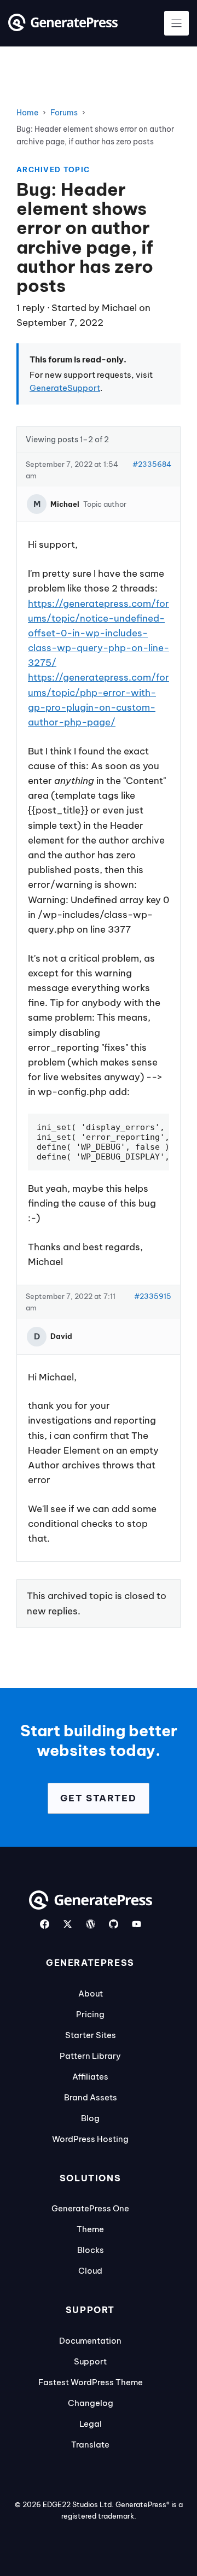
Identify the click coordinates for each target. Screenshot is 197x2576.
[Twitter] (68, 1924)
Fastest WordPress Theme (91, 2382)
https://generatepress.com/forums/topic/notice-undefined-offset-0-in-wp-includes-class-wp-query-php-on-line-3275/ (99, 633)
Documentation (90, 2341)
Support (90, 2361)
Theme (90, 2229)
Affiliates (90, 2077)
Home (27, 113)
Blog (90, 2118)
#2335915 (153, 1296)
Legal (91, 2424)
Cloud (90, 2271)
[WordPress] (91, 1924)
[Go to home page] (63, 28)
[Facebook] (45, 1924)
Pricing (90, 2014)
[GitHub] (114, 1924)
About (91, 1994)
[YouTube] (137, 1924)
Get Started (99, 1798)
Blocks (91, 2250)
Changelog (91, 2403)
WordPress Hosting (90, 2139)
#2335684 (152, 464)
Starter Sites (91, 2035)
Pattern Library (90, 2056)
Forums (64, 113)
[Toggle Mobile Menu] (176, 23)
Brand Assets (91, 2097)
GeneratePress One (90, 2208)
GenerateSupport (65, 388)
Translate (90, 2445)
